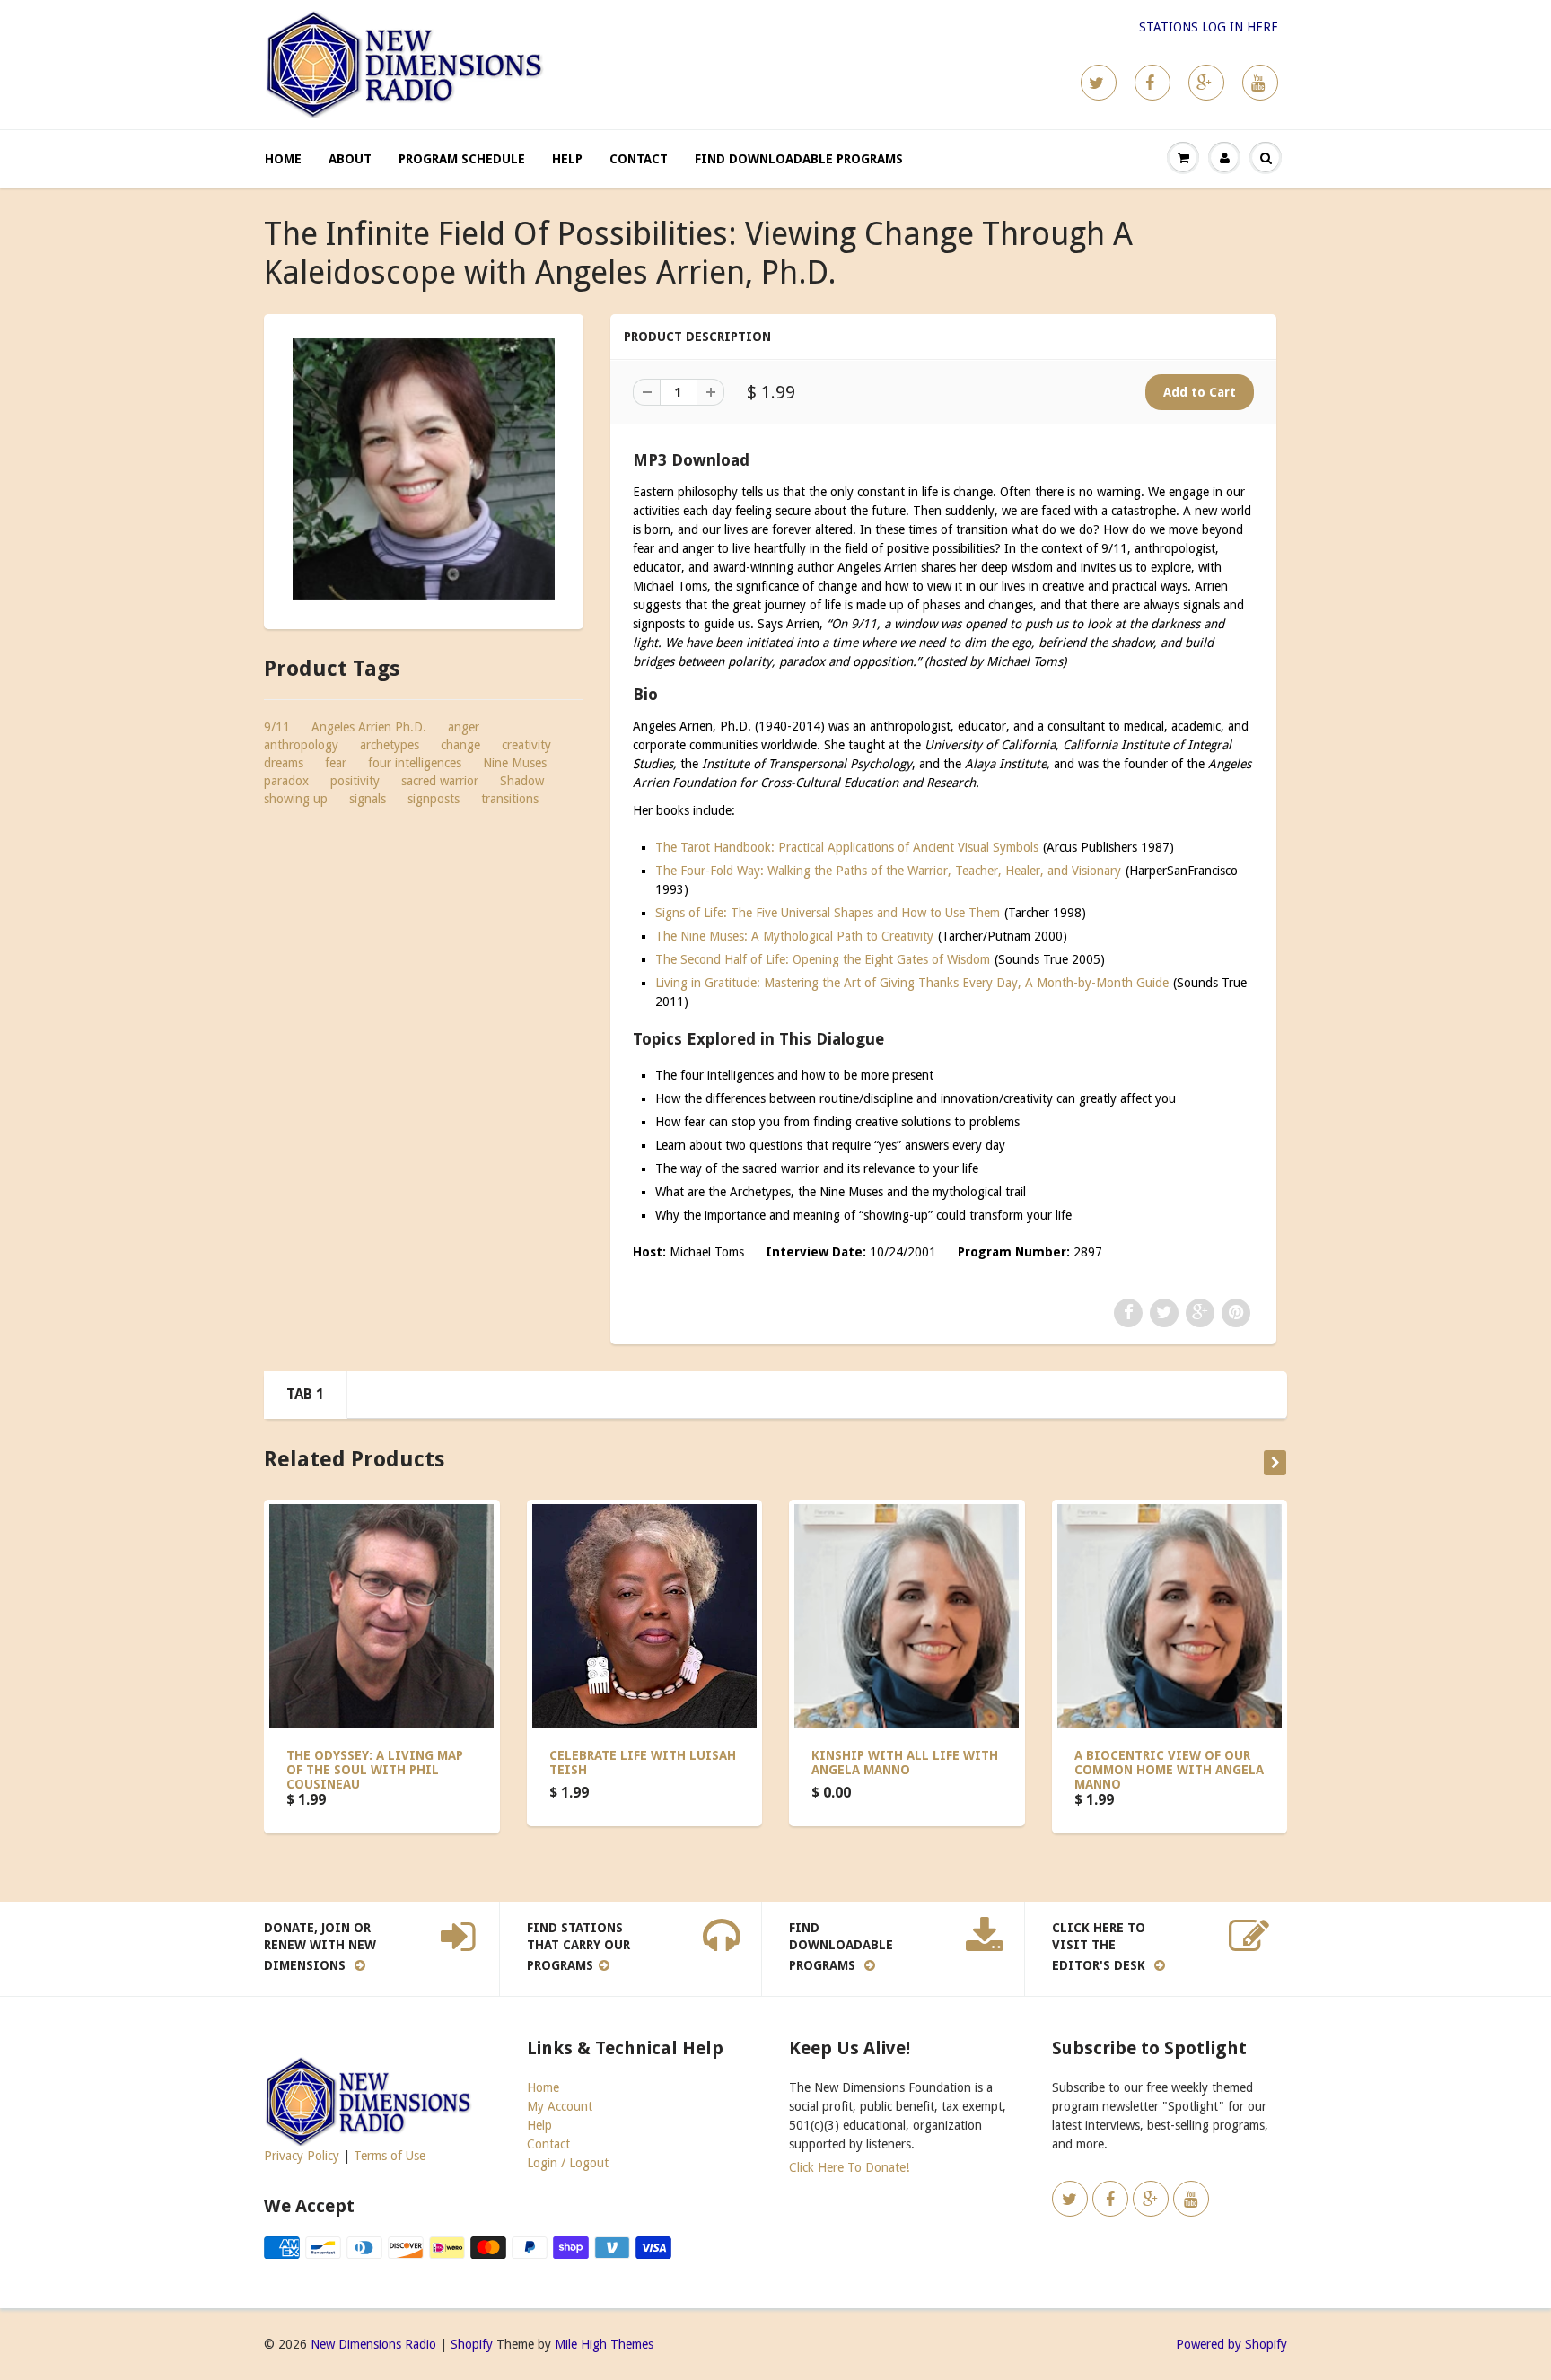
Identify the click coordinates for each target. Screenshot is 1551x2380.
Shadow (522, 781)
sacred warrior (440, 781)
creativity (526, 745)
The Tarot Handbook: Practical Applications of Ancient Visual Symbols (847, 847)
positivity (355, 781)
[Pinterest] (1206, 83)
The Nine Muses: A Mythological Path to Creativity (794, 936)
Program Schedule (462, 159)
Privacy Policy (302, 2156)
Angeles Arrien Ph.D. (369, 727)
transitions (510, 799)
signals (368, 799)
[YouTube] (1260, 83)
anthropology (301, 745)
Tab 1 (305, 1394)
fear (336, 763)
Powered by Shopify (1231, 2344)
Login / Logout (568, 2163)
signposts (434, 799)
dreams (284, 763)
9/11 (277, 727)
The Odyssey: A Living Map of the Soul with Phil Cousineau (375, 1770)
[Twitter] (1099, 83)
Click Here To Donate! (849, 2167)
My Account (560, 2106)
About (350, 159)
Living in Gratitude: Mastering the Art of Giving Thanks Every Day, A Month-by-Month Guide (912, 983)
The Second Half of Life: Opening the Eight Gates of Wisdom (823, 959)
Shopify (472, 2344)
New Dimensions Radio (373, 2344)
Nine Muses (515, 763)
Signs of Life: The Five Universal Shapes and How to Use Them (828, 913)
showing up (296, 799)
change (460, 745)
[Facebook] (1152, 83)
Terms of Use (390, 2156)
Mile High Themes (604, 2344)
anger (464, 727)
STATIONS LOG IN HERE (1209, 27)
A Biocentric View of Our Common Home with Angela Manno (1169, 1770)
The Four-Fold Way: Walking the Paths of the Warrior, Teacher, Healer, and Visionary (888, 871)
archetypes (390, 745)
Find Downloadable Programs (799, 159)
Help (567, 159)
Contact (639, 159)
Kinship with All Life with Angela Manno (905, 1763)
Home (283, 159)
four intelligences (415, 763)
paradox (286, 781)
